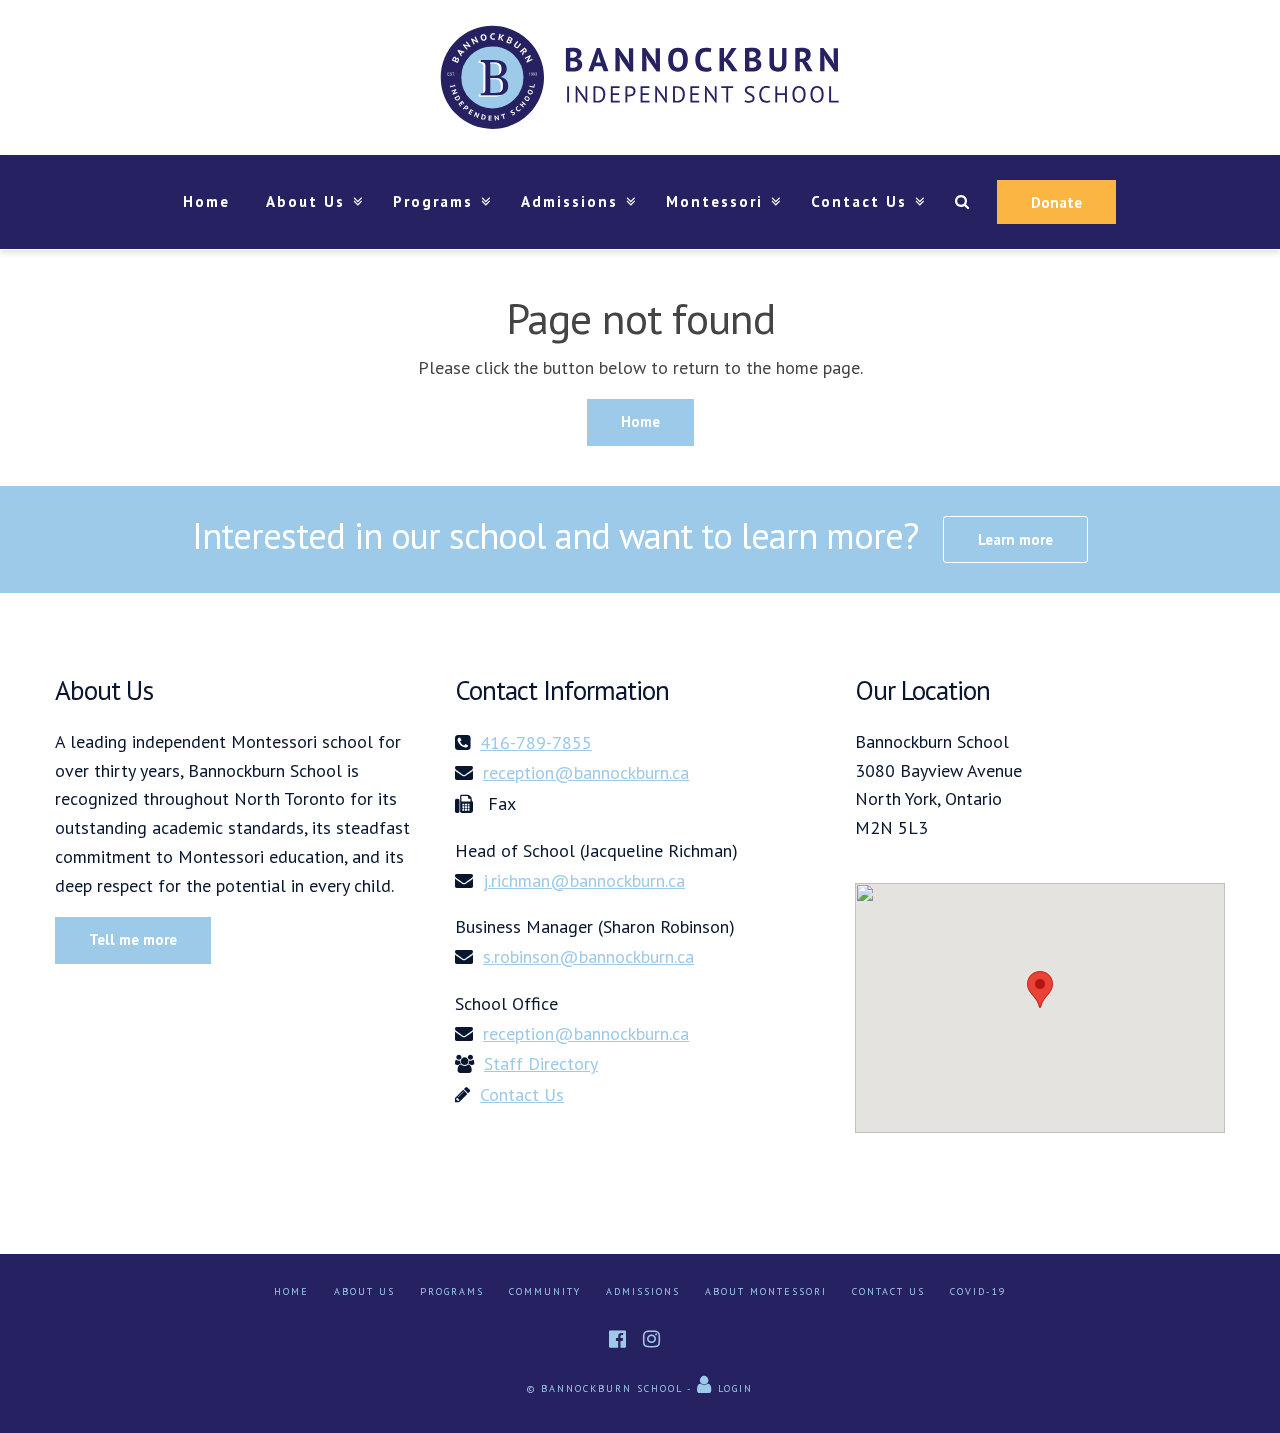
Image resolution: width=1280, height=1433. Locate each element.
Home (206, 201)
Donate (1056, 202)
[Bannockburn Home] (640, 77)
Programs (433, 201)
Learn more (1015, 539)
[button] (1040, 989)
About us (364, 1291)
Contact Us (888, 1291)
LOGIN (733, 1388)
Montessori (714, 201)
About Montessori (766, 1291)
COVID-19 (978, 1291)
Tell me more (133, 939)
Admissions (569, 201)
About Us (305, 201)
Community (545, 1291)
